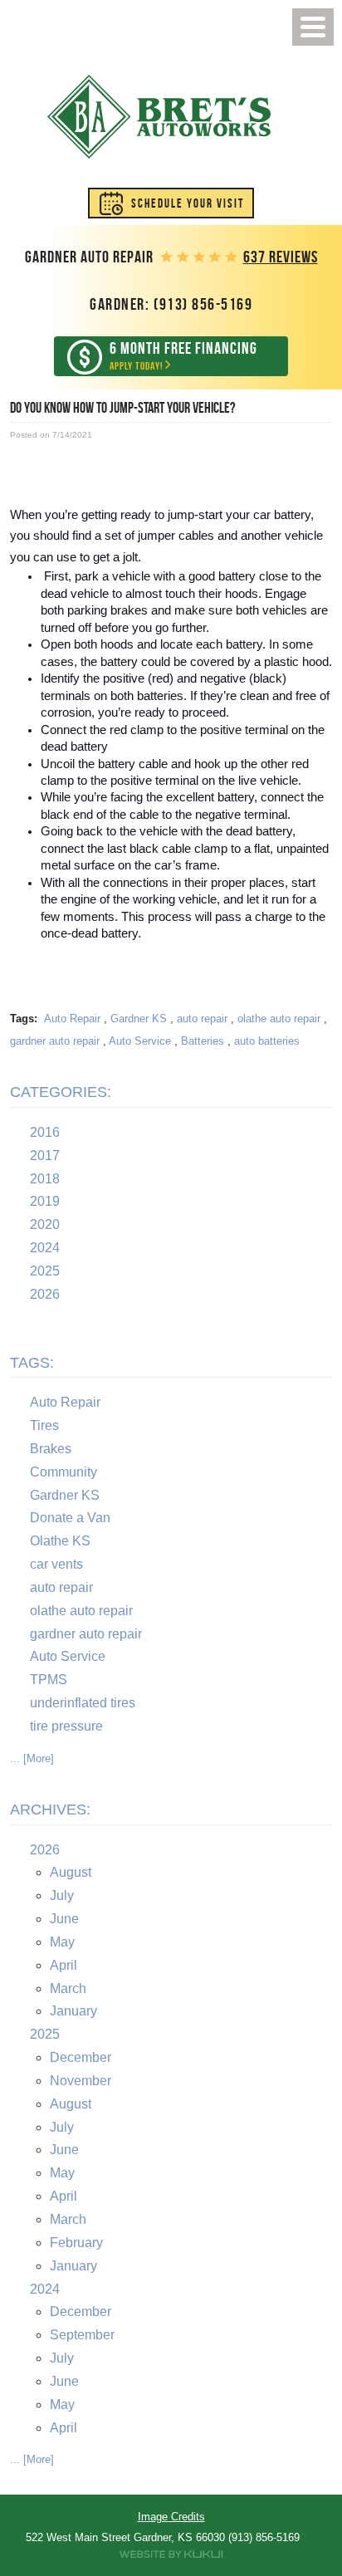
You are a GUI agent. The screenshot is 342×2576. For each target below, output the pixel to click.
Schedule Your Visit (188, 203)
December (81, 2057)
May (62, 1942)
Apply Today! (183, 356)
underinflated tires (83, 1703)
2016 (45, 1132)
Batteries (203, 1041)
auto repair (202, 1019)
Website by (171, 2554)
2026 (45, 1294)
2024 (45, 1248)
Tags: (32, 1363)
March (68, 1988)
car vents (56, 1564)
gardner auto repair (55, 1041)
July (62, 1895)
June (64, 1919)
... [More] (32, 1758)
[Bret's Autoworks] (159, 117)
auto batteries (267, 1041)
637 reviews (281, 257)
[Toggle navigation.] (313, 27)
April (64, 1965)
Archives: (50, 1810)
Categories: (61, 1092)
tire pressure (66, 1726)
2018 (45, 1179)
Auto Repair (72, 1019)
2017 (45, 1156)
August (71, 1872)
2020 (45, 1224)
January (73, 2011)
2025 (45, 1271)
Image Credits (171, 2517)
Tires (44, 1425)
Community (64, 1472)
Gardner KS (139, 1019)
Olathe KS (60, 1541)
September (82, 2335)
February (76, 2243)
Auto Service (140, 1041)
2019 (45, 1201)
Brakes (51, 1449)
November (81, 2081)
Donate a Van (70, 1518)
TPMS (49, 1680)
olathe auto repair (279, 1019)
